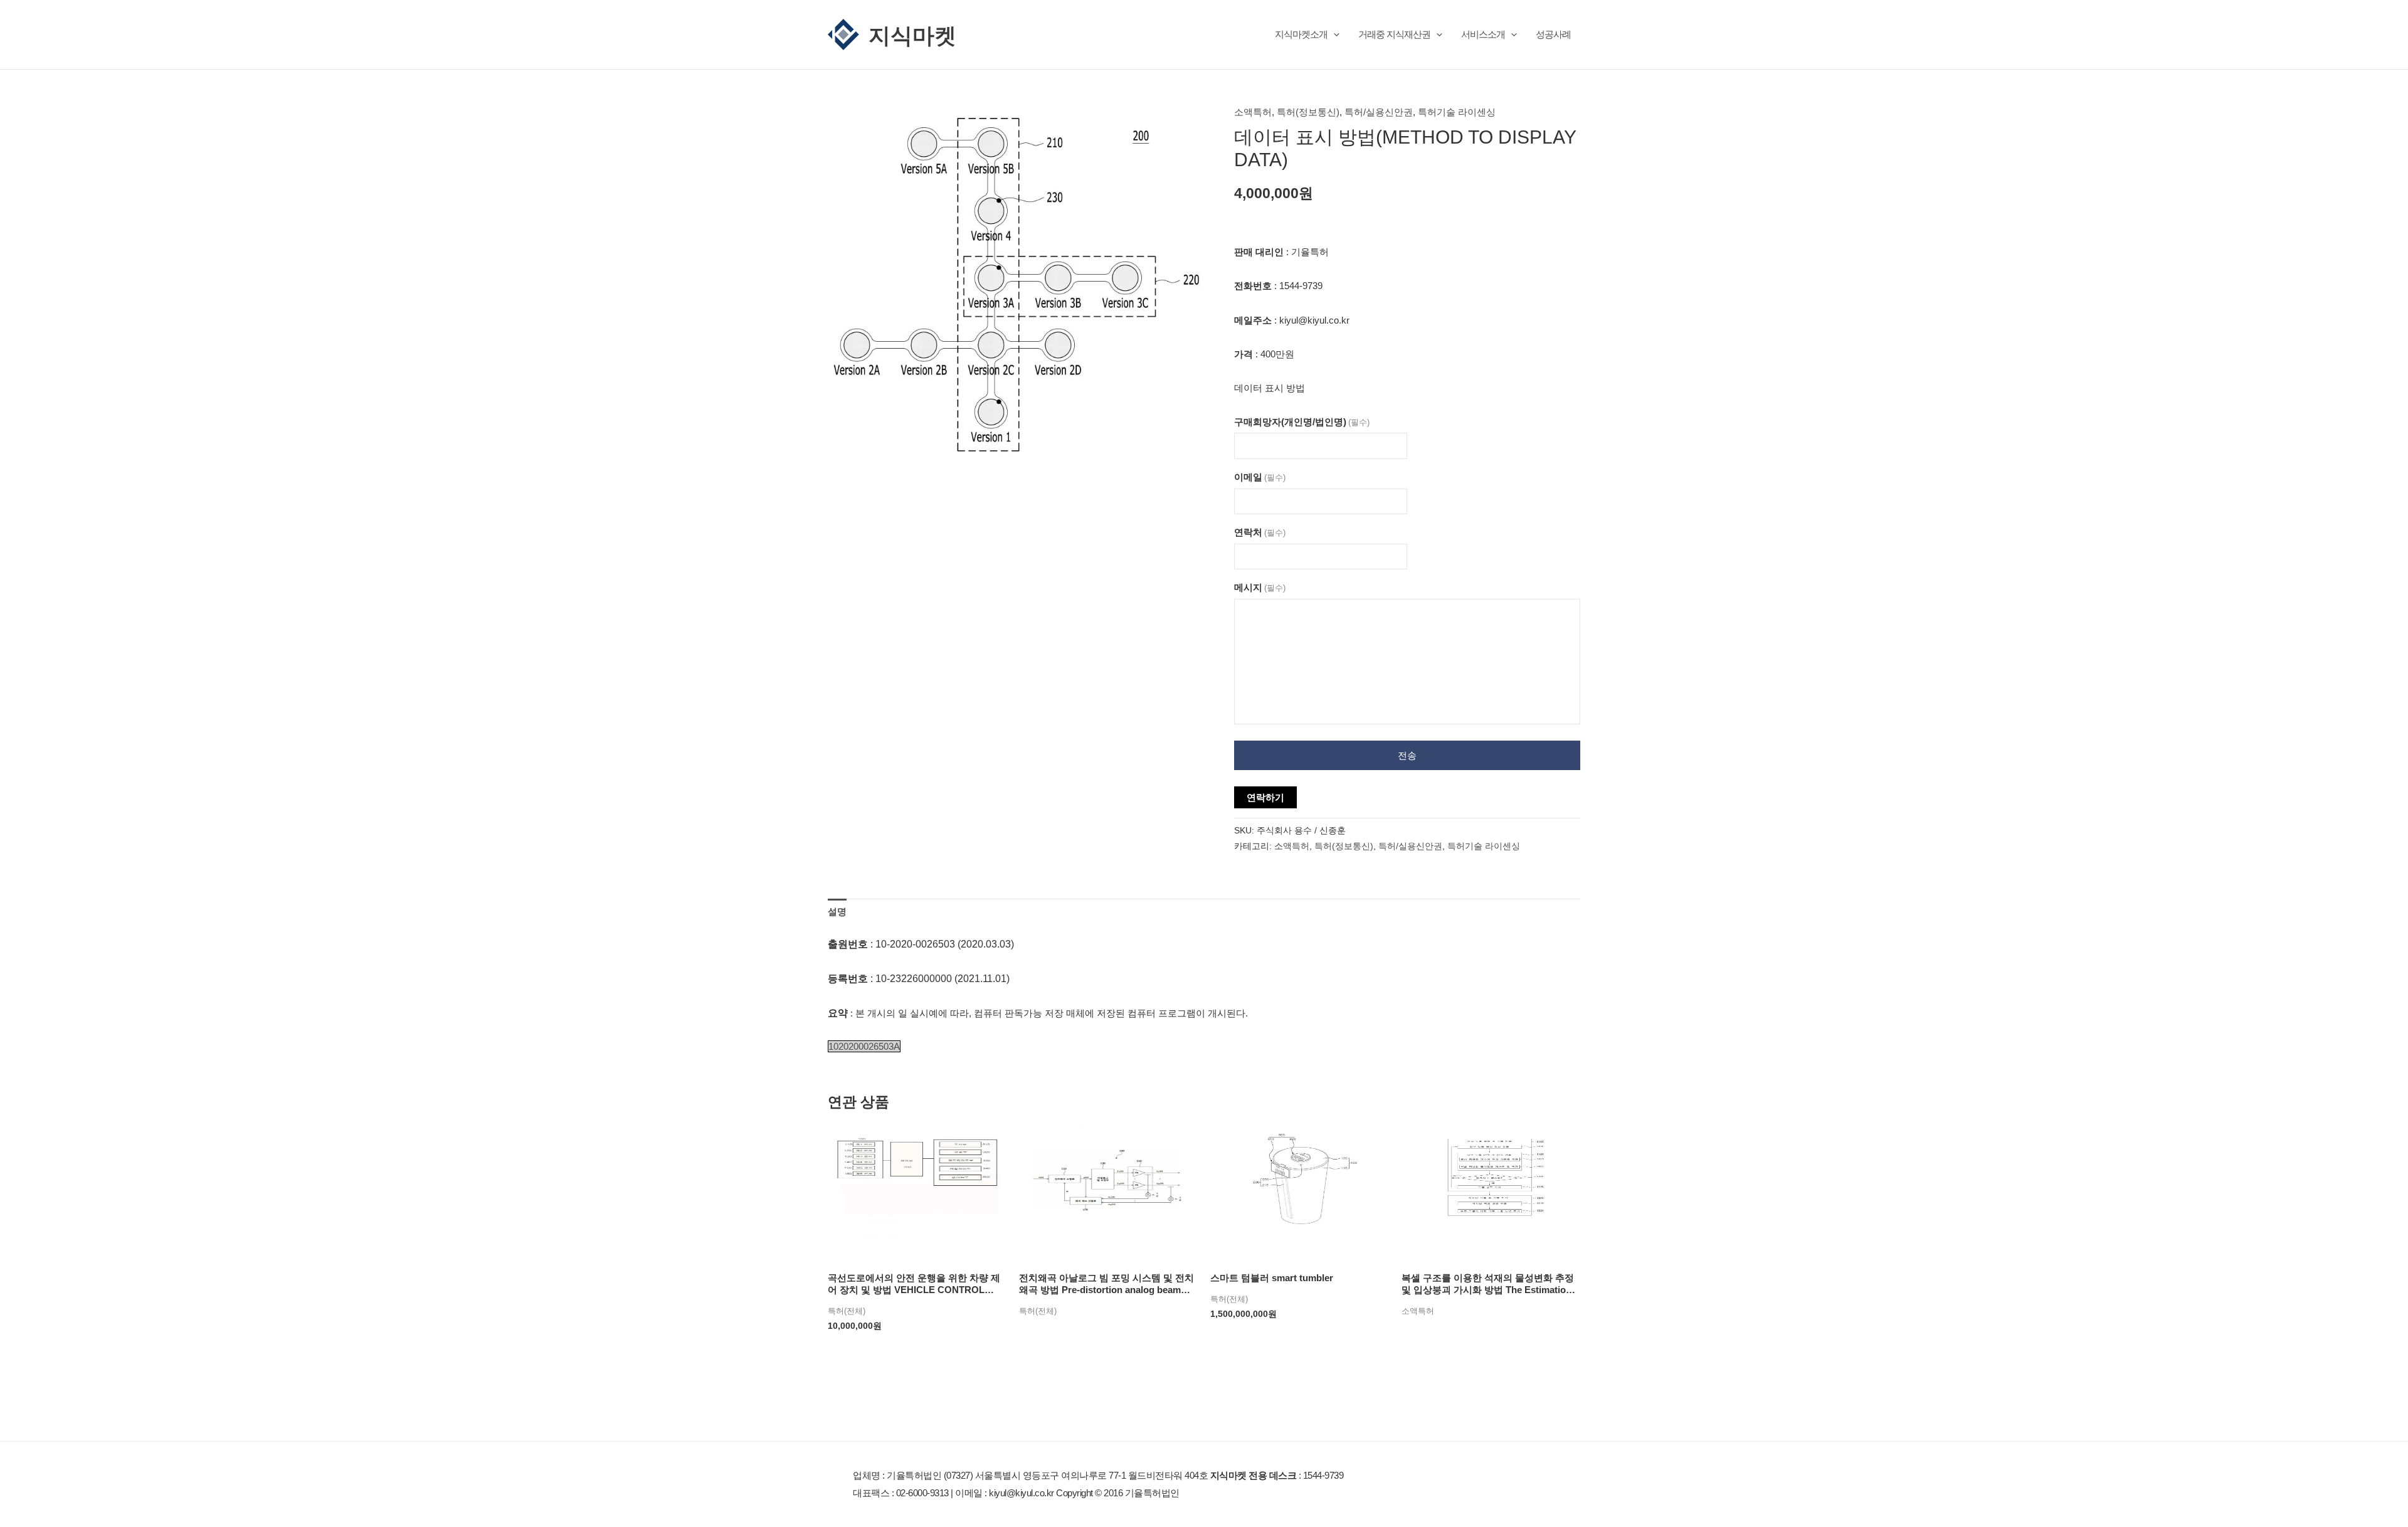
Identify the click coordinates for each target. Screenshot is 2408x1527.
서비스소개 (1483, 34)
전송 (1407, 755)
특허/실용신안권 (1379, 112)
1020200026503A (864, 1046)
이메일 (1260, 477)
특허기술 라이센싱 (1457, 112)
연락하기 (1265, 797)
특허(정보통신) (1308, 112)
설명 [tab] (837, 911)
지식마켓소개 (1301, 34)
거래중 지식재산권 (1394, 34)
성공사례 (1553, 34)
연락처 (1260, 532)
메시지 (1260, 587)
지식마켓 (912, 34)
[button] (1333, 34)
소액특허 (1253, 112)
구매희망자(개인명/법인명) (1302, 422)
